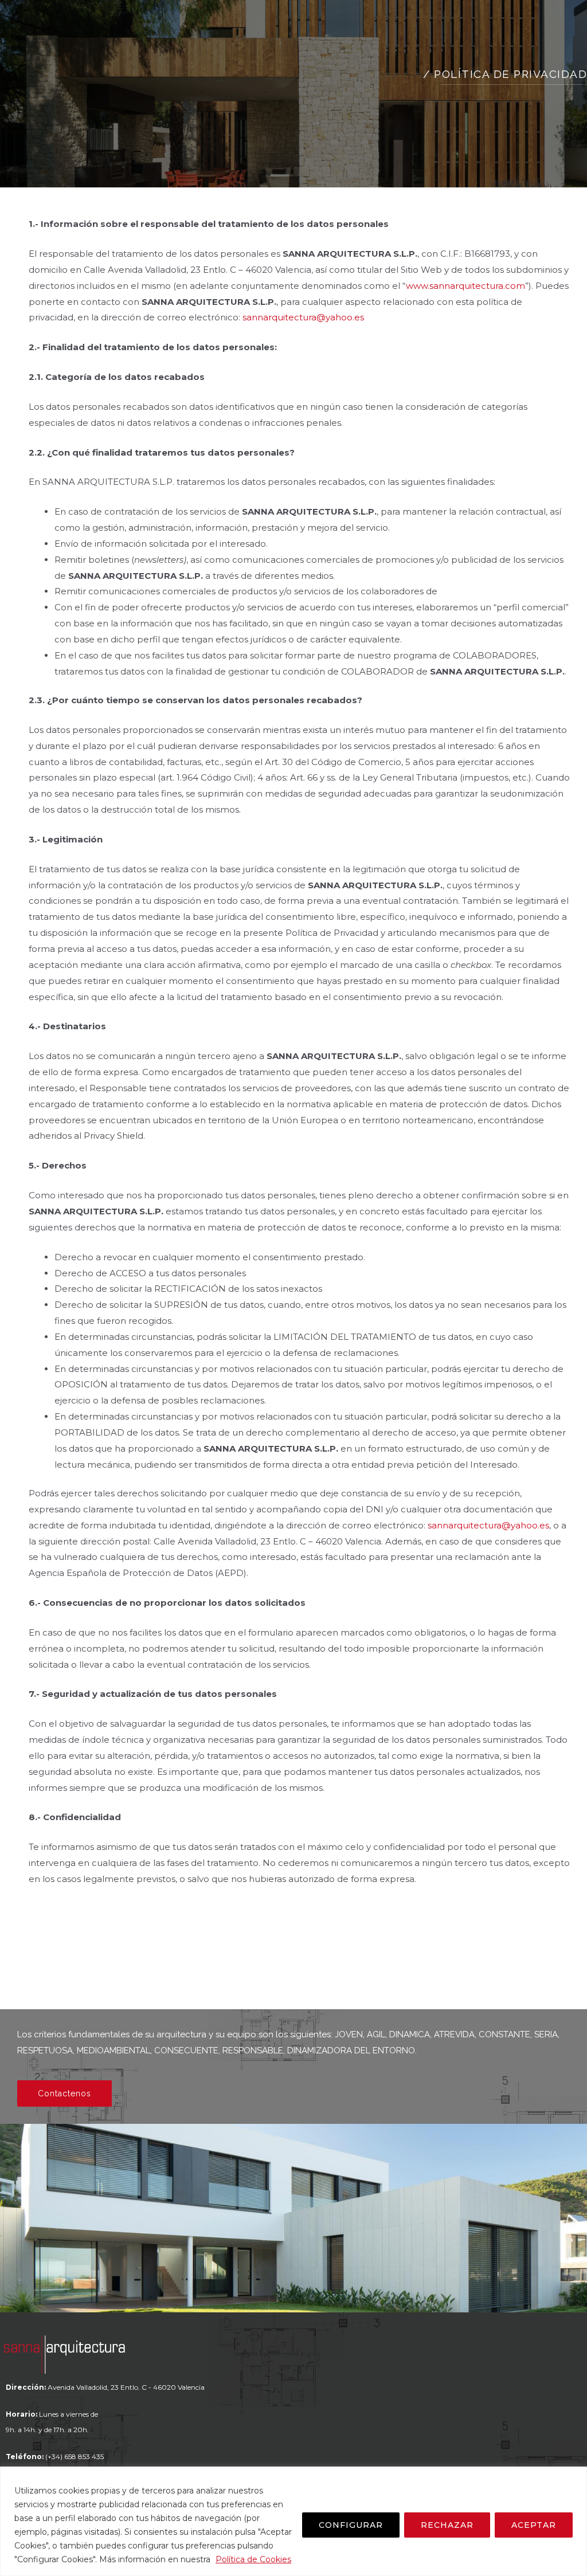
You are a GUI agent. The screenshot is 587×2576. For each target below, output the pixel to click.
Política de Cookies (253, 2559)
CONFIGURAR (351, 2525)
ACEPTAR (534, 2525)
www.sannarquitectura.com (465, 286)
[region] (293, 2521)
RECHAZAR (447, 2525)
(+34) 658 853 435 (75, 2457)
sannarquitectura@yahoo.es (303, 317)
